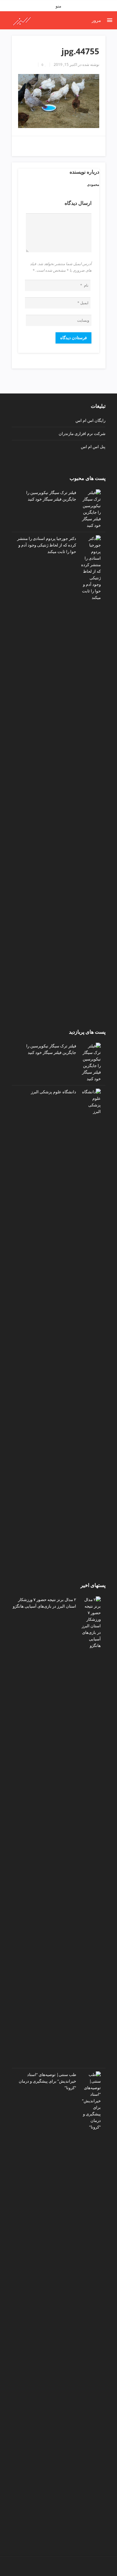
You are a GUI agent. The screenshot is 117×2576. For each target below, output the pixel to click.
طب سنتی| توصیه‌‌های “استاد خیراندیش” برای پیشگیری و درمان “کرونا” (47, 2081)
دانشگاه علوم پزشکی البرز (54, 1092)
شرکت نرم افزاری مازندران (82, 433)
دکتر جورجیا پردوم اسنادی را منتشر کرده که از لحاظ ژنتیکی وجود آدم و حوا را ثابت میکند (47, 545)
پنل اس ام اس (93, 447)
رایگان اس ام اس (90, 420)
